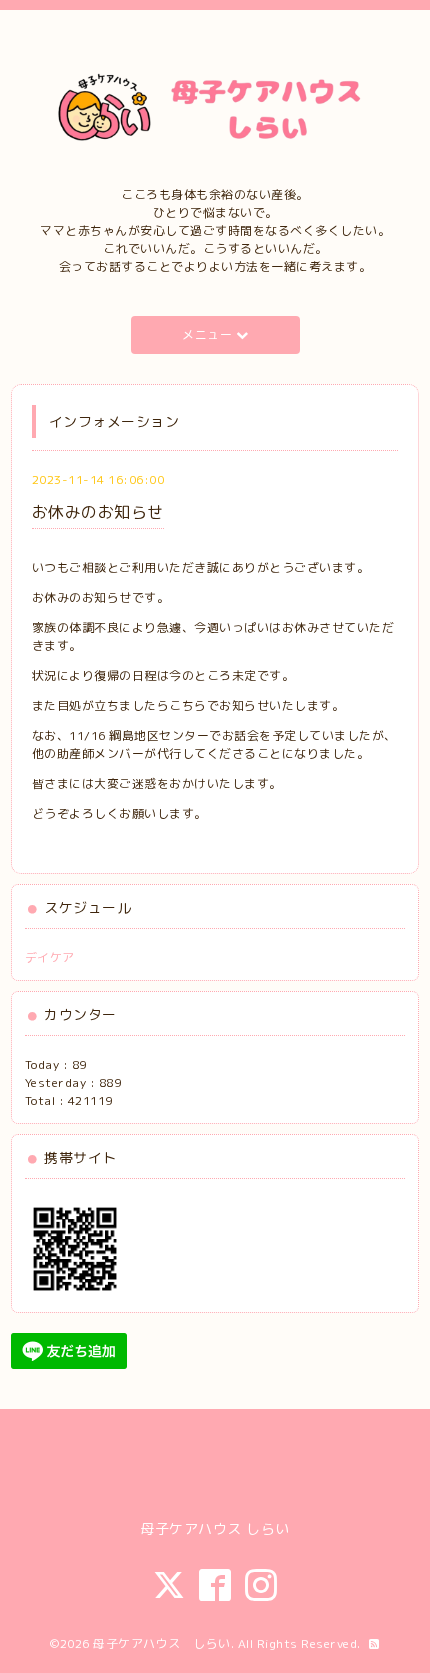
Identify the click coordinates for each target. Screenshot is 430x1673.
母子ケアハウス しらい (162, 1643)
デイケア (50, 957)
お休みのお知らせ (98, 512)
